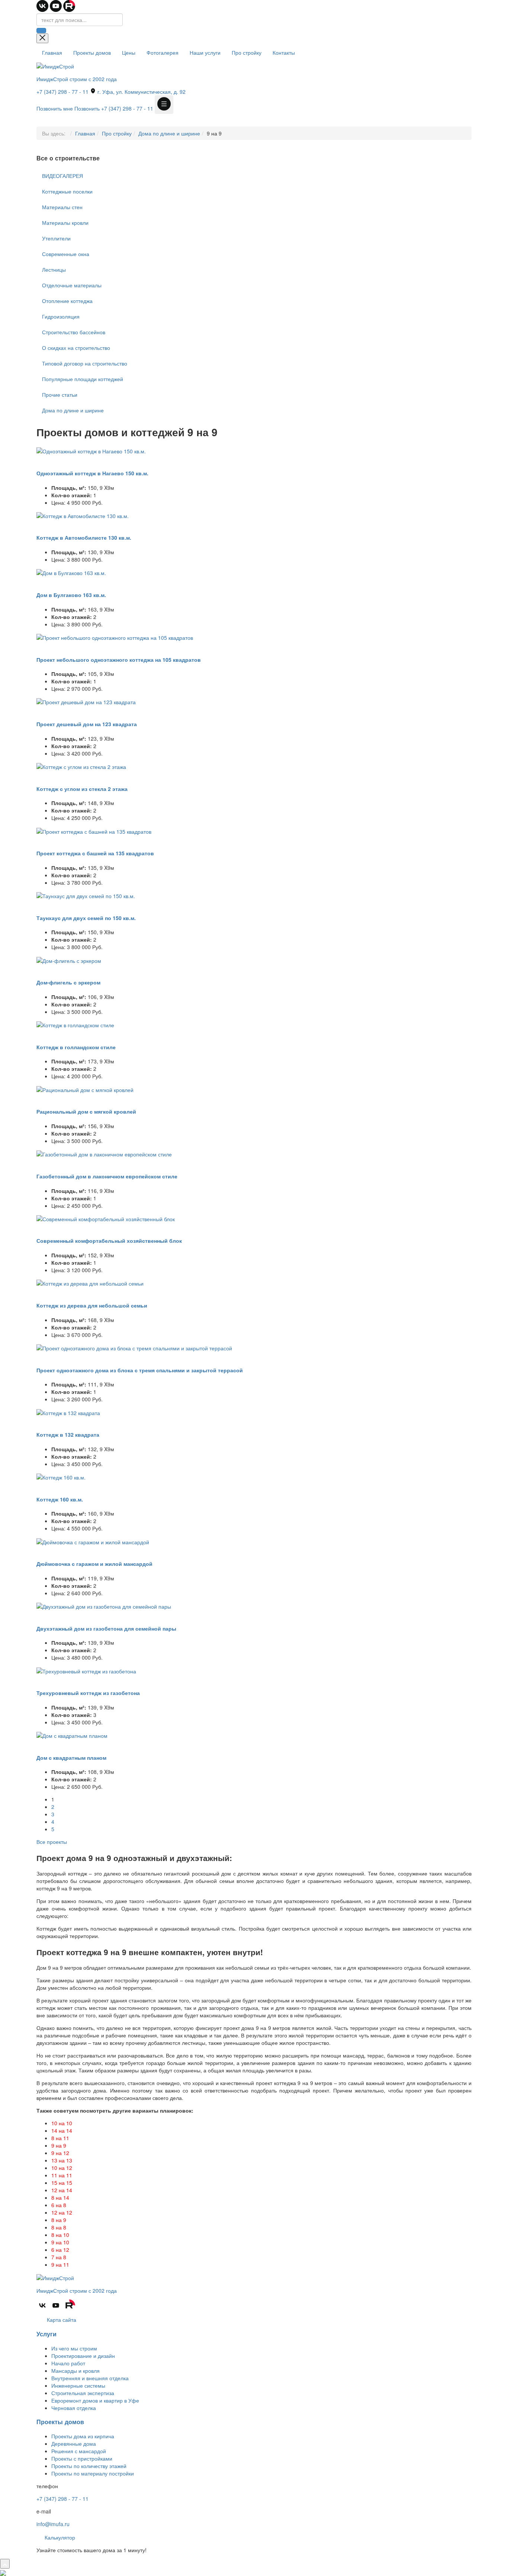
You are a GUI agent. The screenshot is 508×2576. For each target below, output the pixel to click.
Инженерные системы (78, 2385)
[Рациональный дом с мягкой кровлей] (85, 1089)
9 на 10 (60, 2242)
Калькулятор (59, 2537)
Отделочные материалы (72, 285)
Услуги (46, 2334)
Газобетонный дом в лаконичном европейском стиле (107, 1176)
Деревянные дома (74, 2443)
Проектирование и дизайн (83, 2356)
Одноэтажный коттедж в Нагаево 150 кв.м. (92, 473)
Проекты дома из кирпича (83, 2436)
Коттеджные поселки (67, 191)
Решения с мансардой (79, 2451)
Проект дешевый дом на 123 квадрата (87, 724)
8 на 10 (60, 2235)
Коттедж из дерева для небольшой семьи (92, 1305)
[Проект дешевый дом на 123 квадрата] (86, 701)
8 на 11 (60, 2138)
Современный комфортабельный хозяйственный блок (109, 1241)
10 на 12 (62, 2168)
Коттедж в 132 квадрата (68, 1434)
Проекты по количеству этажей (89, 2466)
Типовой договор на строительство (85, 363)
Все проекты (52, 1842)
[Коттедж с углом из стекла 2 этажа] (81, 766)
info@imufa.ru (53, 2524)
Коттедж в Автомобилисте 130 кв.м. (84, 537)
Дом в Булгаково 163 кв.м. (71, 595)
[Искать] (41, 31)
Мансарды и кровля (75, 2371)
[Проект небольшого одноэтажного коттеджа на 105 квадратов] (115, 637)
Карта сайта (61, 2320)
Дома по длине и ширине (169, 133)
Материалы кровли (65, 223)
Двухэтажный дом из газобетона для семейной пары (106, 1628)
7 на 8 (59, 2257)
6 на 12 (60, 2250)
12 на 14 (62, 2190)
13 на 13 (62, 2160)
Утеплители (56, 238)
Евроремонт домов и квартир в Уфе (95, 2400)
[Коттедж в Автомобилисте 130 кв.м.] (83, 515)
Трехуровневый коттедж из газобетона (88, 1693)
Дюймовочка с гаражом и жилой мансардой (94, 1564)
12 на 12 (62, 2212)
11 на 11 (62, 2175)
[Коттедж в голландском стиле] (75, 1024)
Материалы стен (62, 207)
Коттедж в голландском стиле (76, 1047)
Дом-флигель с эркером (68, 982)
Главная (52, 52)
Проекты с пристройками (82, 2458)
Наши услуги (205, 52)
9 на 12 (60, 2153)
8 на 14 (60, 2197)
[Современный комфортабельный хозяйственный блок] (106, 1218)
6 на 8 (59, 2205)
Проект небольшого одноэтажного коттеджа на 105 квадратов (119, 660)
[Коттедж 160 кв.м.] (61, 1477)
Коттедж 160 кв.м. (60, 1499)
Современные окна (66, 254)
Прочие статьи (60, 395)
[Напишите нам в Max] (3, 2572)
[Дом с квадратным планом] (72, 1735)
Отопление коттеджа (67, 301)
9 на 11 (60, 2264)
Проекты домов (92, 52)
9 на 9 (59, 2145)
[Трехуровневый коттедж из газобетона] (86, 1670)
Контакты (284, 52)
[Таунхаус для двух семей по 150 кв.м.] (86, 895)
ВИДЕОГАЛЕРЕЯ (62, 176)
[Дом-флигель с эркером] (69, 960)
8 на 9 (59, 2220)
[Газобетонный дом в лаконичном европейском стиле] (104, 1153)
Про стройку (247, 52)
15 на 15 (62, 2183)
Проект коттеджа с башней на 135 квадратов (95, 853)
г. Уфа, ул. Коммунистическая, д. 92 (141, 92)
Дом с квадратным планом (71, 1758)
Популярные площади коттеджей (83, 379)
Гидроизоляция (61, 316)
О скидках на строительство (76, 348)
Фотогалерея (163, 52)
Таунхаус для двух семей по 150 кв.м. (86, 918)
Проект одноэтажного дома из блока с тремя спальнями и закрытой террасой (140, 1370)
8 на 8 (59, 2227)
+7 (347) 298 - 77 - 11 (62, 92)
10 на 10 (62, 2123)
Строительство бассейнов (74, 332)
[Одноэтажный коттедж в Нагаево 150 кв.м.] (91, 450)
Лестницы (54, 269)
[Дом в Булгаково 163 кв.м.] (71, 572)
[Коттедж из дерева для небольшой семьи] (90, 1283)
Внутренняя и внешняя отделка (90, 2378)
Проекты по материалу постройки (93, 2473)
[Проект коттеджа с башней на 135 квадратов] (94, 830)
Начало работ (68, 2363)
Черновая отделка (74, 2408)
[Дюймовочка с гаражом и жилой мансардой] (93, 1541)
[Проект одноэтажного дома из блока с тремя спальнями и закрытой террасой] (134, 1347)
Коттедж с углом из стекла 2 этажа (82, 789)
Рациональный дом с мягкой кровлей (86, 1111)
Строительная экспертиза (83, 2393)
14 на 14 (62, 2130)
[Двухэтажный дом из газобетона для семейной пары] (104, 1606)
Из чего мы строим (74, 2348)
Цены (129, 52)
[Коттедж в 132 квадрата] (68, 1412)
